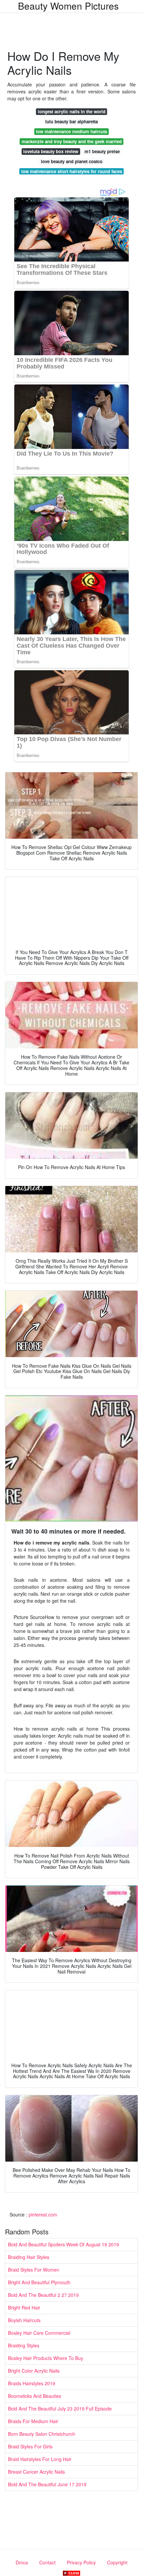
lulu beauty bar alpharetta (71, 121)
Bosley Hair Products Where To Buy (46, 2358)
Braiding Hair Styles (29, 2257)
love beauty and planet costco (72, 161)
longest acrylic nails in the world (72, 111)
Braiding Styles (24, 2345)
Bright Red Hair (24, 2308)
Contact (47, 2562)
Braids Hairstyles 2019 (32, 2383)
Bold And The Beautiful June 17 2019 (47, 2484)
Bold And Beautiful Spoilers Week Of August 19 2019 (64, 2244)
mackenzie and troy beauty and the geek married (72, 141)
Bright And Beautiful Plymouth (39, 2282)
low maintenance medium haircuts (71, 131)
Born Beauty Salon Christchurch (42, 2434)
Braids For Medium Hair (33, 2421)
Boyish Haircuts (24, 2320)
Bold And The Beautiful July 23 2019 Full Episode (60, 2409)
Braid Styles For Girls (30, 2446)
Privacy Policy (81, 2562)
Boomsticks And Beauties (35, 2396)
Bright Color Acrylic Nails (34, 2371)
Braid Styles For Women (34, 2270)
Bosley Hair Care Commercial (39, 2333)
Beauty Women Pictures (68, 6)
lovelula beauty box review (51, 151)
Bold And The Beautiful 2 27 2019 (43, 2295)
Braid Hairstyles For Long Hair (40, 2459)
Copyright (117, 2562)
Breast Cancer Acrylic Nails (36, 2472)
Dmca (22, 2562)
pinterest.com (43, 2214)
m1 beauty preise (102, 151)
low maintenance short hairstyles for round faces (72, 171)
